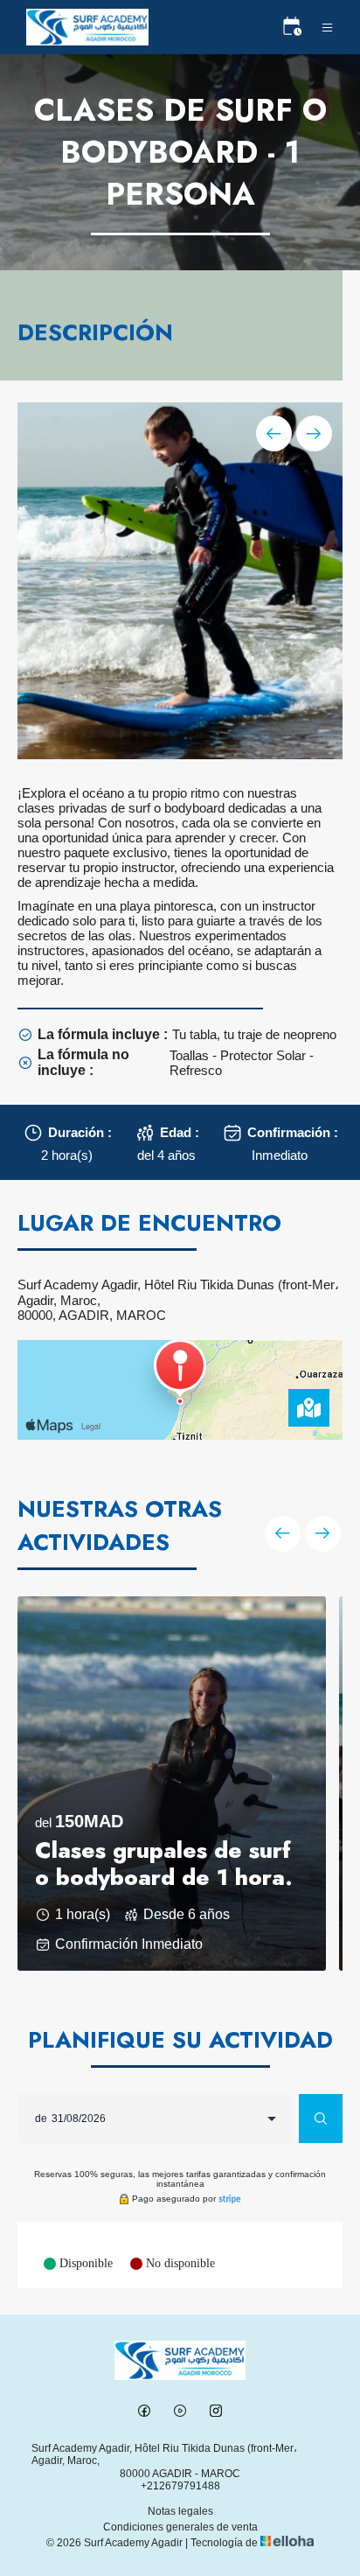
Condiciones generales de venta (180, 2527)
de (41, 2119)
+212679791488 (180, 2486)
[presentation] (274, 433)
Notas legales (180, 2511)
